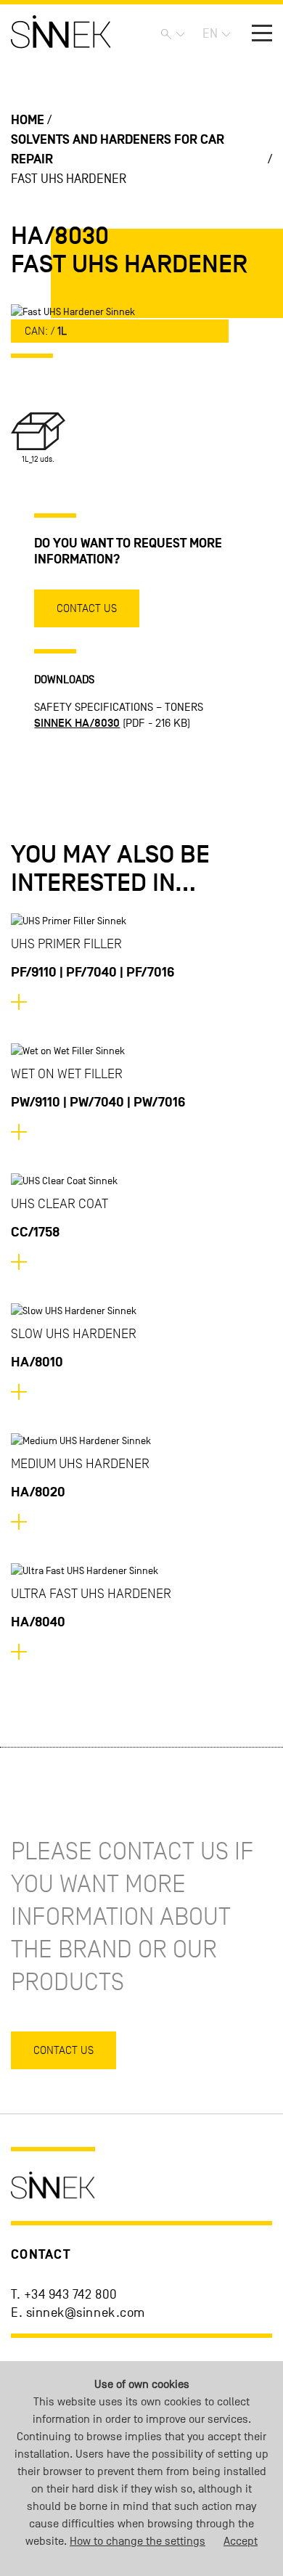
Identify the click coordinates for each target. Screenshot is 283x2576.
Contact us (87, 608)
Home (28, 120)
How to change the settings (138, 2541)
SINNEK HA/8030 (77, 723)
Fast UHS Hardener (69, 179)
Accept (241, 2541)
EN (210, 34)
